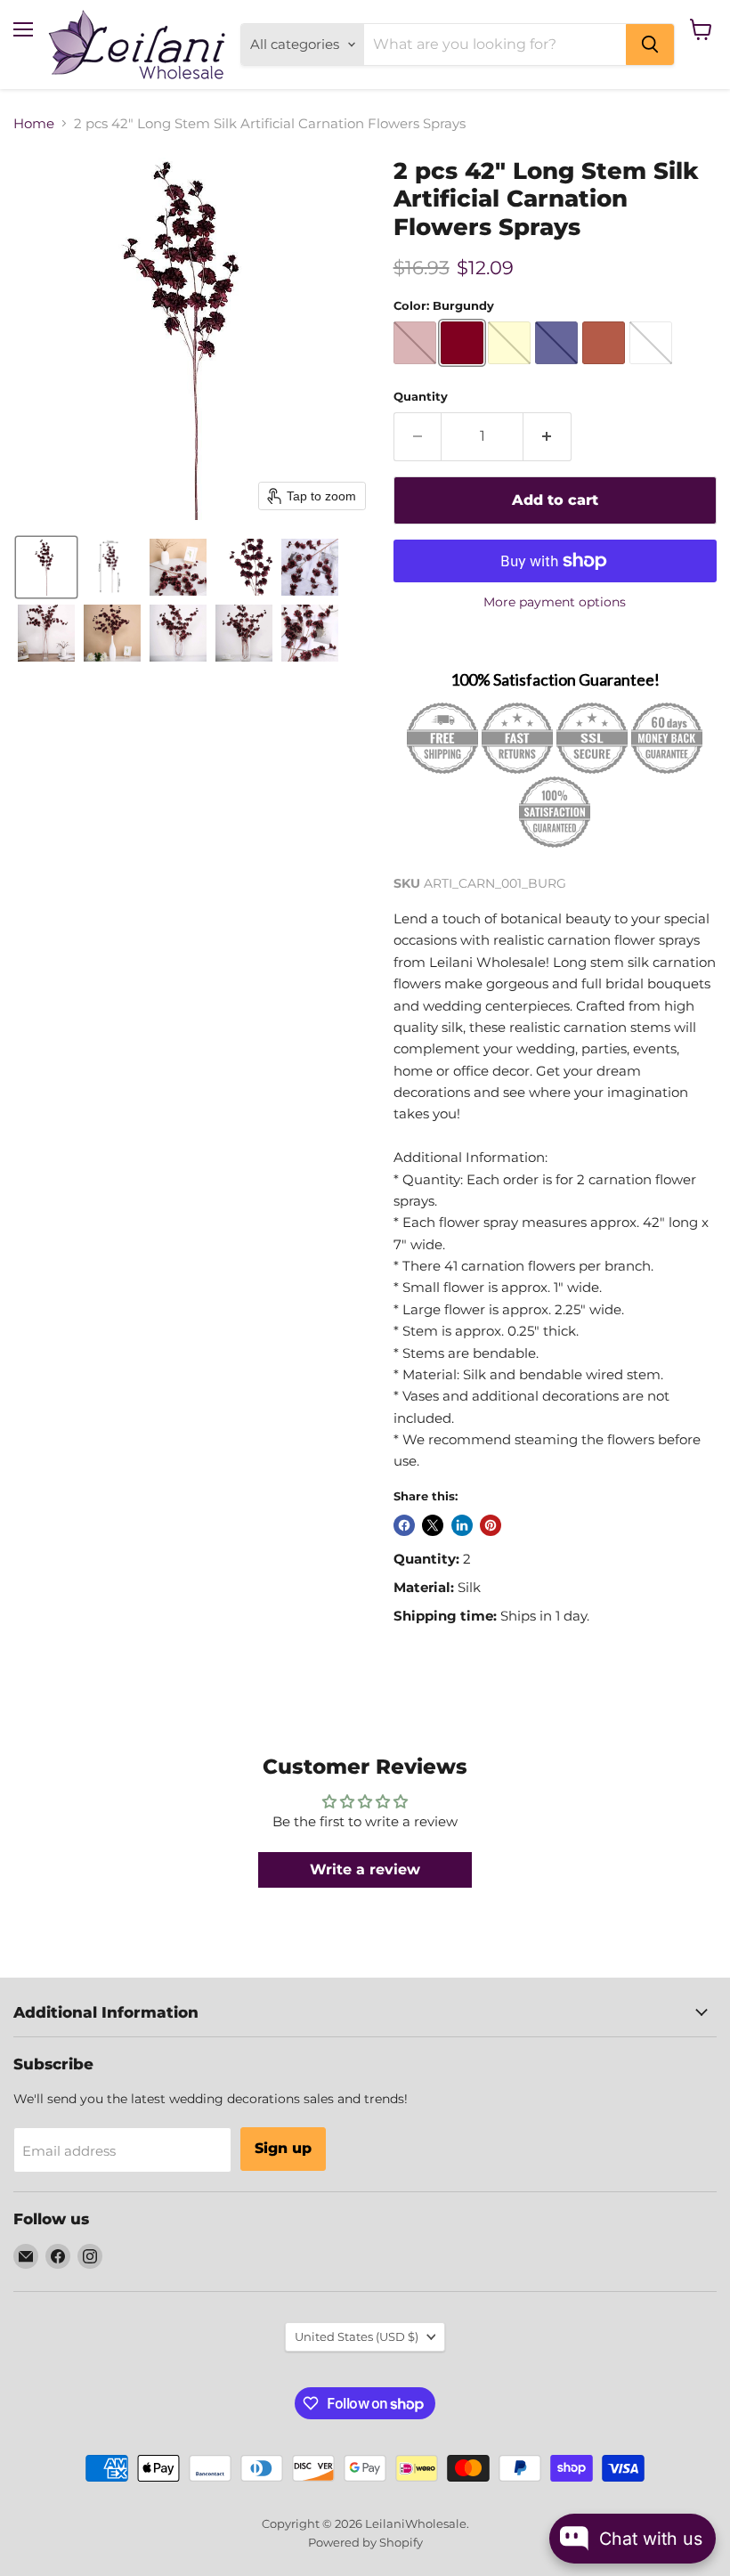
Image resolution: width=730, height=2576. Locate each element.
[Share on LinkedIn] (462, 1525)
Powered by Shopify (365, 2542)
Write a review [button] (365, 1869)
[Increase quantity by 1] (547, 436)
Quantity (421, 397)
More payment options (555, 602)
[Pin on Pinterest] (491, 1525)
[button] (46, 567)
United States (357, 2336)
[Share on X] (433, 1525)
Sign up (283, 2148)
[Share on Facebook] (404, 1525)
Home (34, 123)
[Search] (650, 45)
